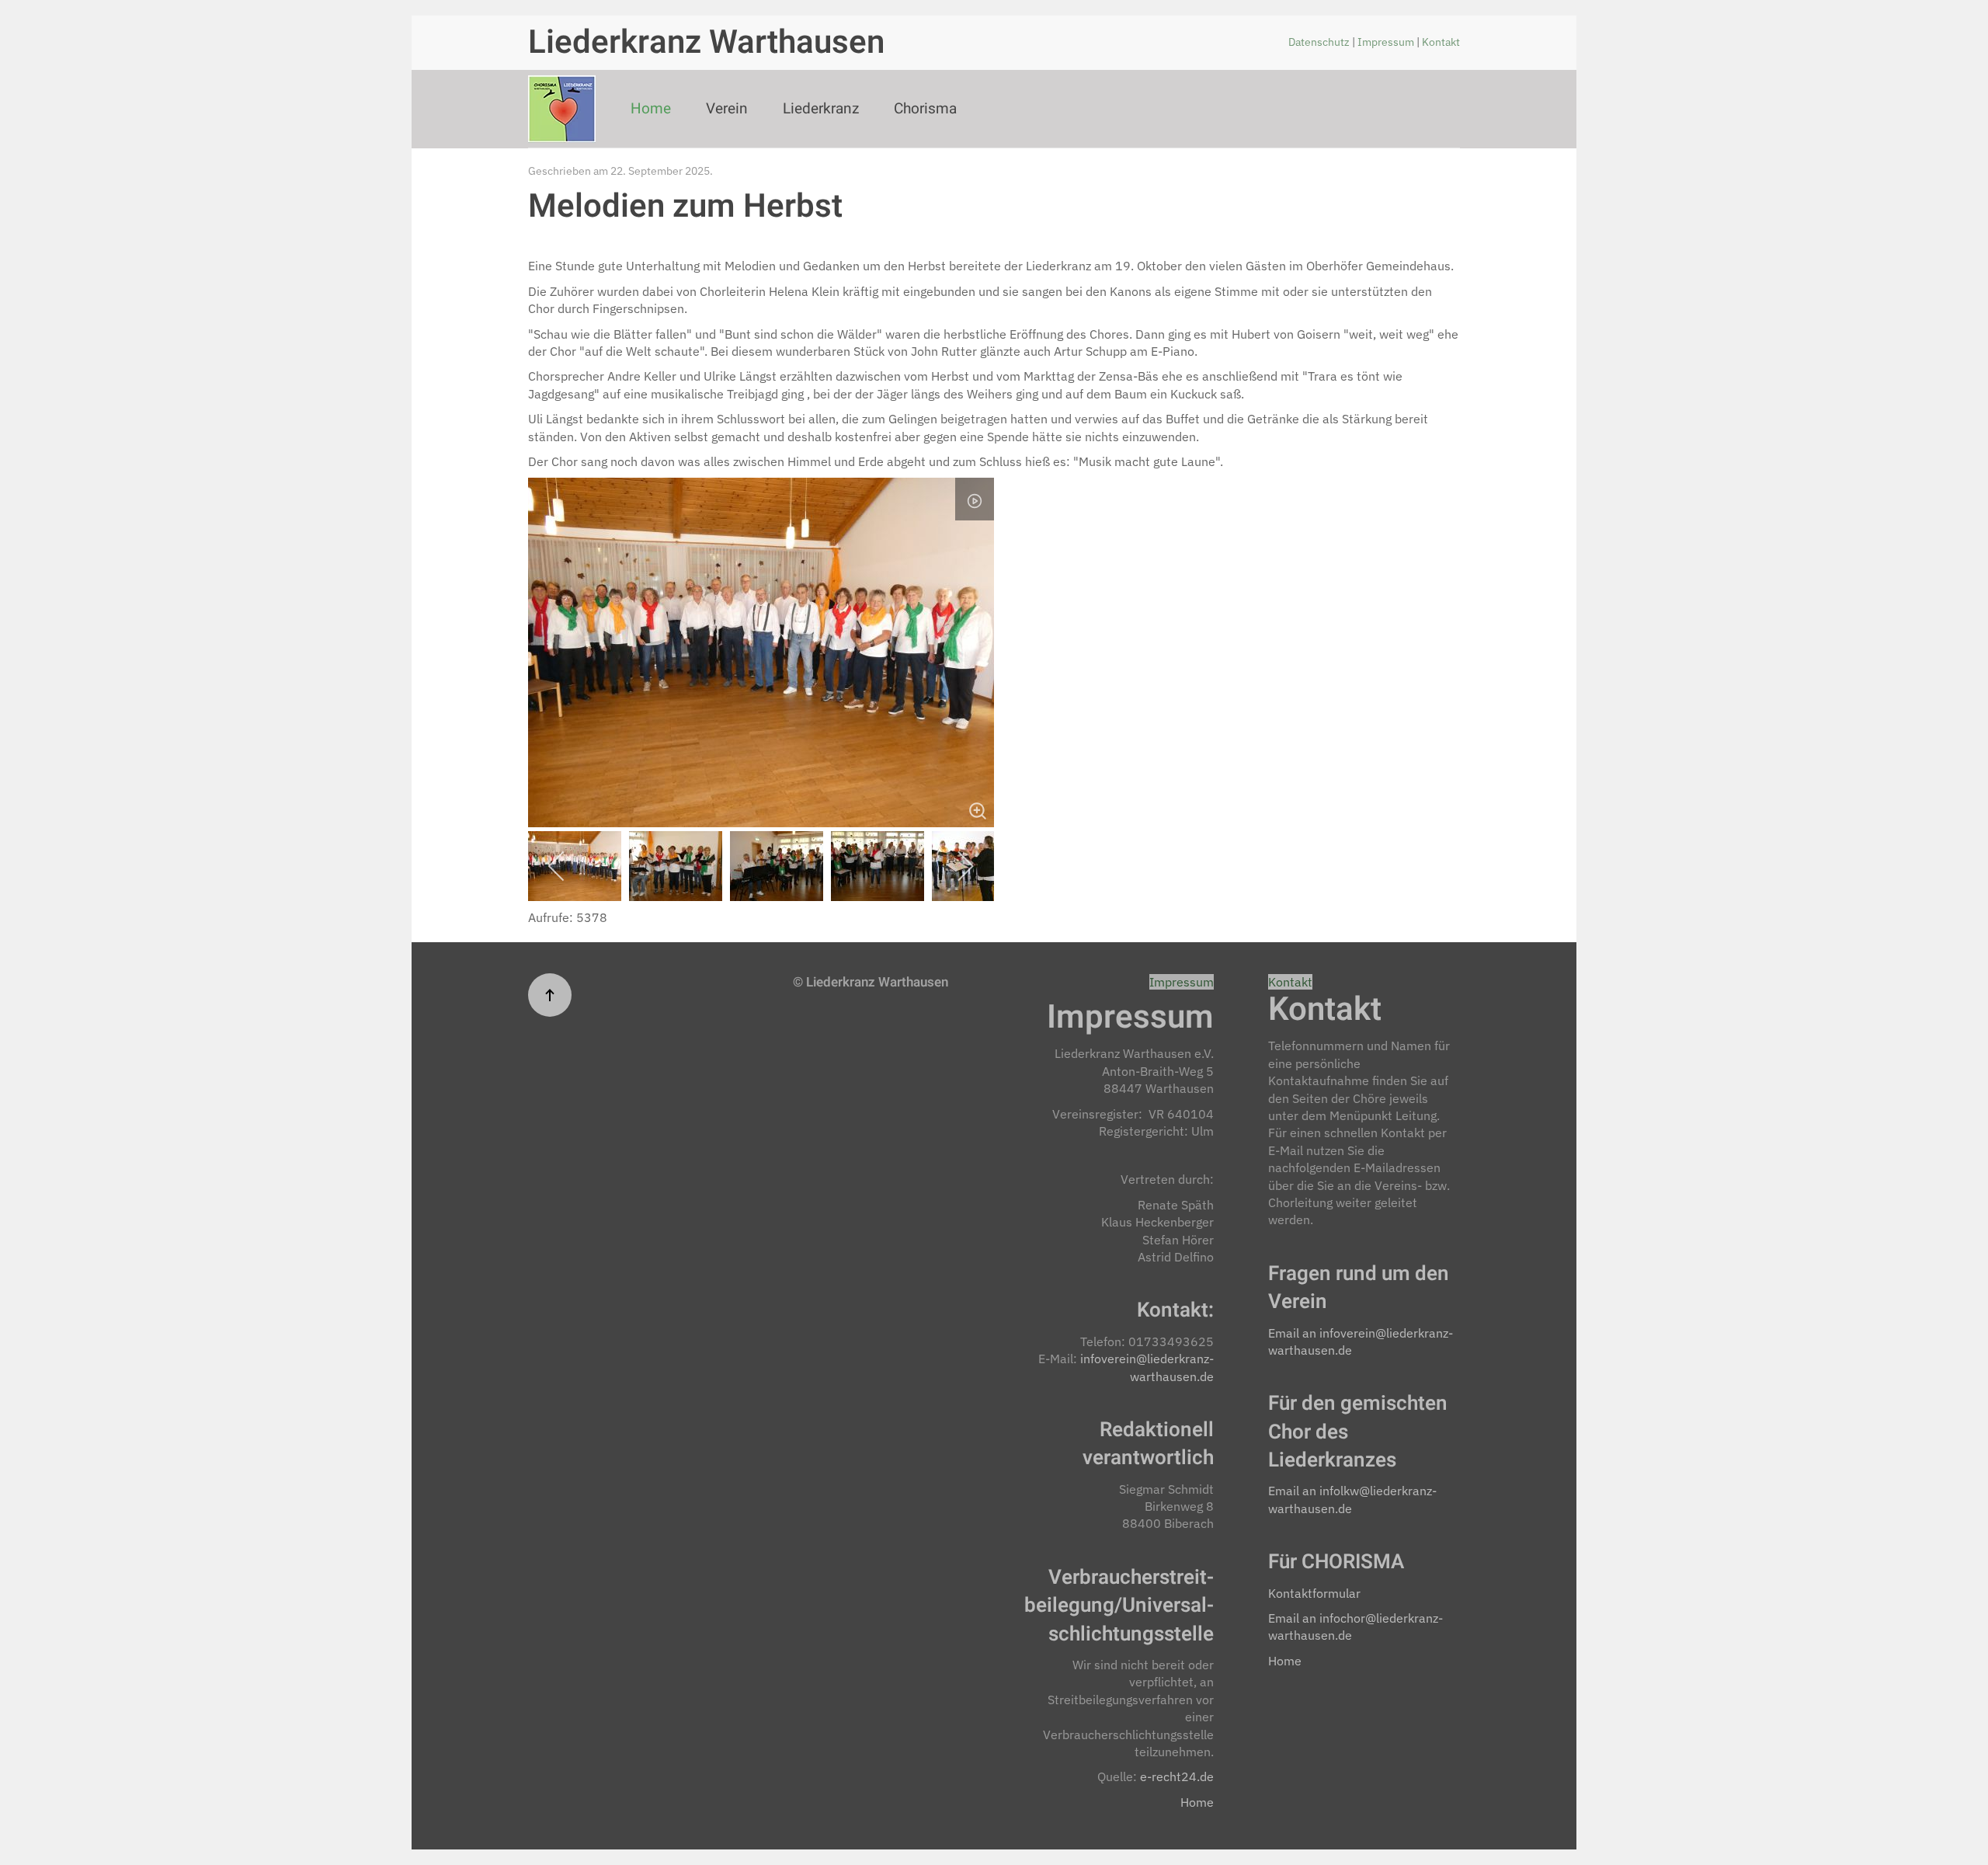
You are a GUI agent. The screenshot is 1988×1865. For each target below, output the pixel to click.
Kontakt (1441, 42)
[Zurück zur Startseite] (562, 109)
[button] (550, 995)
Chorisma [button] (925, 109)
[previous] (557, 866)
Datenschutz (1320, 42)
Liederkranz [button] (821, 109)
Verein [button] (727, 109)
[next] (965, 866)
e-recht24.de (1177, 1776)
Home (651, 109)
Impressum (1387, 42)
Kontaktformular (1314, 1593)
